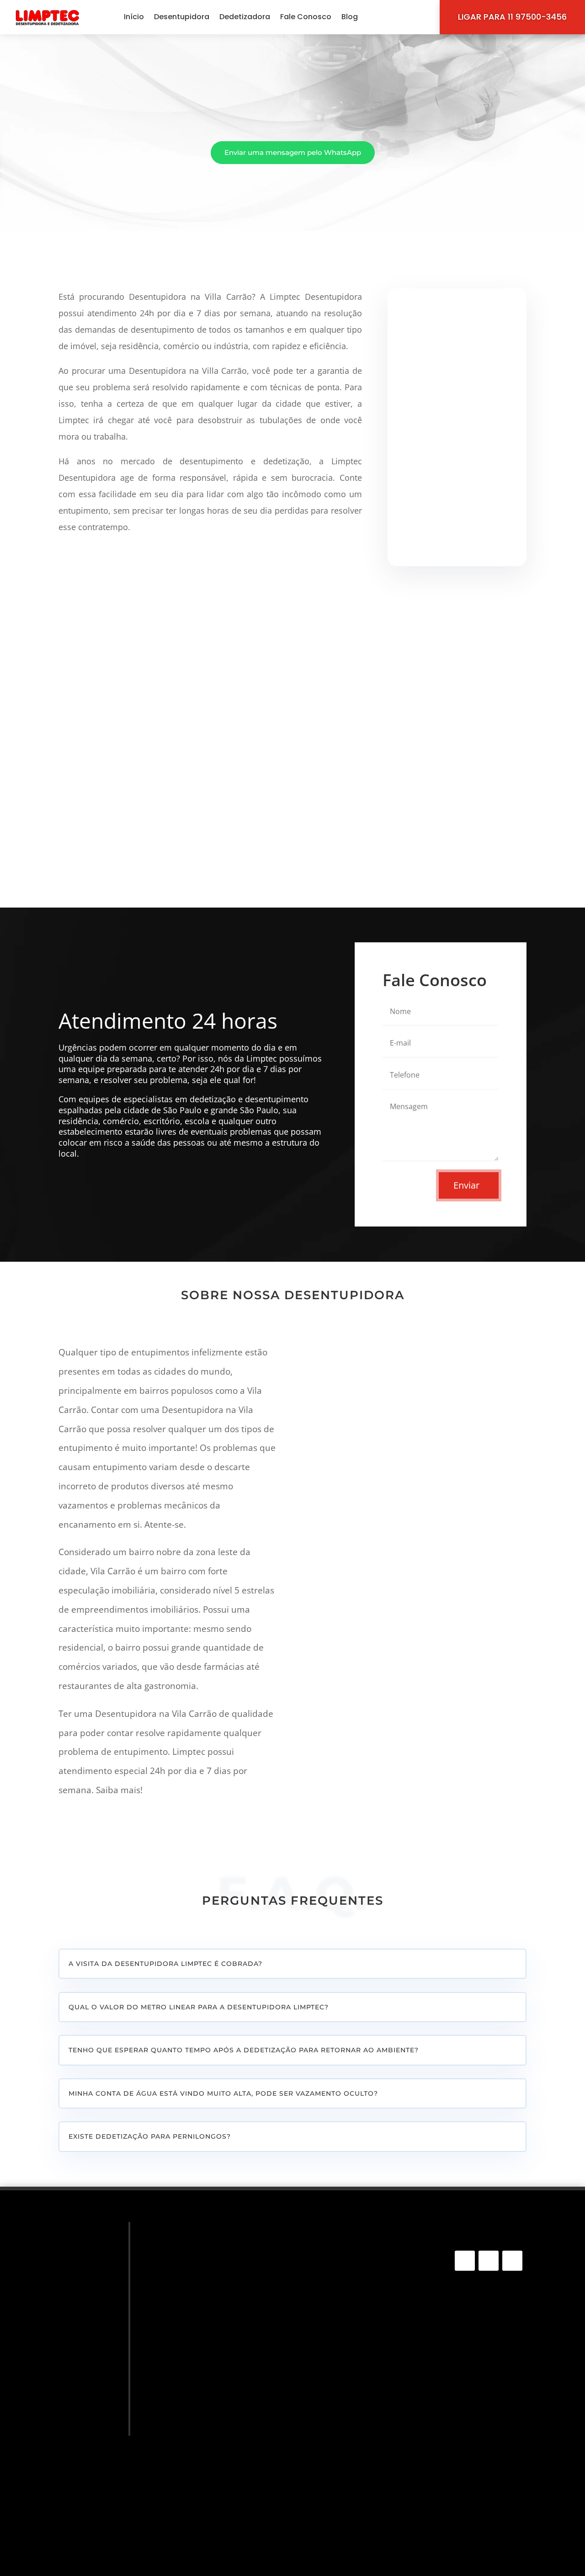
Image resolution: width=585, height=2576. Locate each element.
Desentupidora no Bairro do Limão (365, 2385)
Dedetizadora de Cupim (205, 2408)
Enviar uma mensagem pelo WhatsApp (293, 152)
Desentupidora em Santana (354, 2523)
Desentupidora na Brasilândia (358, 2339)
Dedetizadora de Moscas (207, 2461)
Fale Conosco (306, 17)
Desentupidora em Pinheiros (355, 2477)
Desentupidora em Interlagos (357, 2501)
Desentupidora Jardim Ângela (358, 2328)
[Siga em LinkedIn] (489, 2261)
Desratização (186, 2500)
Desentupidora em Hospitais (356, 2351)
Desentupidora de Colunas (211, 2327)
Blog (350, 17)
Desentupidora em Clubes (352, 2397)
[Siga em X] (512, 2261)
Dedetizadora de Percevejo (211, 2421)
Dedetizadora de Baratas (208, 2487)
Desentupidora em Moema (353, 2535)
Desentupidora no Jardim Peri (358, 2489)
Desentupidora (182, 17)
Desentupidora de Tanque (209, 2287)
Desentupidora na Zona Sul (353, 2293)
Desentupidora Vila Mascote (356, 2432)
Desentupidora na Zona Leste (357, 2362)
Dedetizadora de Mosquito (210, 2448)
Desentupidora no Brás (347, 2512)
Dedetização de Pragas (204, 2395)
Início (134, 17)
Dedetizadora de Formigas (210, 2474)
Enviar (466, 1185)
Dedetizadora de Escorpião (211, 2435)
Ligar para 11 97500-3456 (512, 17)
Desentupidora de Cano (205, 2274)
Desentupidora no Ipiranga (353, 2547)
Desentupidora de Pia (201, 2313)
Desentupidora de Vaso (205, 2301)
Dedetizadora (245, 17)
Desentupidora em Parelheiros (359, 2443)
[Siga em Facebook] (465, 2261)
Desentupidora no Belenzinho (357, 2374)
